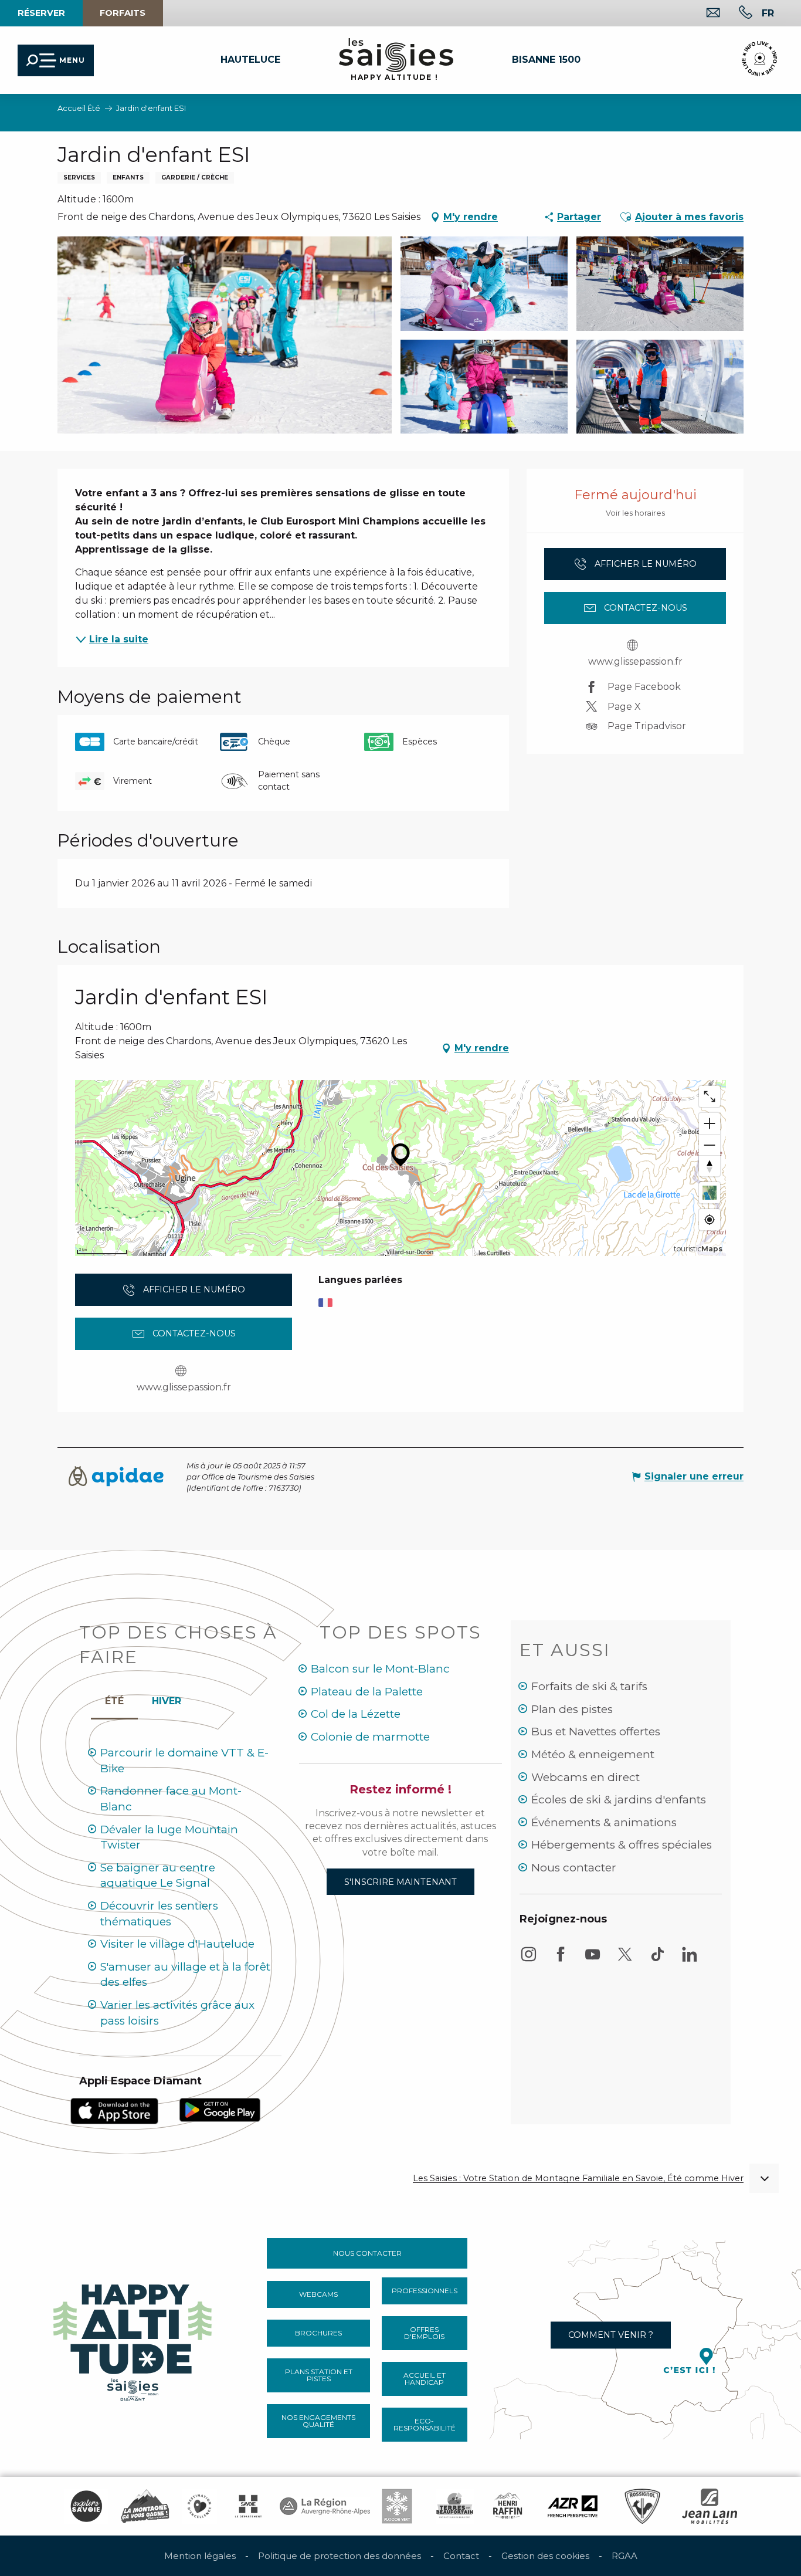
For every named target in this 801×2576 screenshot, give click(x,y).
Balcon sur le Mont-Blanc (380, 1669)
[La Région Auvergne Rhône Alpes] (325, 2506)
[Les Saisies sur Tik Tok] (657, 1960)
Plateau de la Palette (367, 1692)
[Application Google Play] (220, 2109)
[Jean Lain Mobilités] (710, 2506)
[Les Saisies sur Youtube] (593, 1960)
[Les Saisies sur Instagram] (528, 1960)
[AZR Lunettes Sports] (573, 2506)
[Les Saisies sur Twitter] (625, 1960)
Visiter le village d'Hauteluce (177, 1944)
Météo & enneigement (593, 1754)
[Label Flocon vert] (397, 2506)
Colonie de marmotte (370, 1737)
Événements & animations (604, 1822)
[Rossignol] (642, 2506)
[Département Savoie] (248, 2506)
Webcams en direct (586, 1777)
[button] (768, 13)
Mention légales (200, 2556)
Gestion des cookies (545, 2556)
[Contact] (704, 14)
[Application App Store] (114, 2110)
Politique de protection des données (340, 2556)
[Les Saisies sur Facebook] (561, 1960)
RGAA (624, 2556)
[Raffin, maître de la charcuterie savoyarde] (508, 2506)
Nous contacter (574, 1868)
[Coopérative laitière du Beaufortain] (455, 2506)
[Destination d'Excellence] (199, 2506)
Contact (461, 2556)
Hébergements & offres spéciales (622, 1845)
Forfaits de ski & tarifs (589, 1686)
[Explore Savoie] (86, 2506)
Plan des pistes (572, 1709)
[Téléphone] (736, 14)
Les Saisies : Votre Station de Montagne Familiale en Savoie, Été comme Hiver (578, 2179)
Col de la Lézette (356, 1714)
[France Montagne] (145, 2506)
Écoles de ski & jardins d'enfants (619, 1800)
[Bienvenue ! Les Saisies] (134, 2339)
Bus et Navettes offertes (596, 1732)
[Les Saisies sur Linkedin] (690, 1960)
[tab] (167, 1698)
